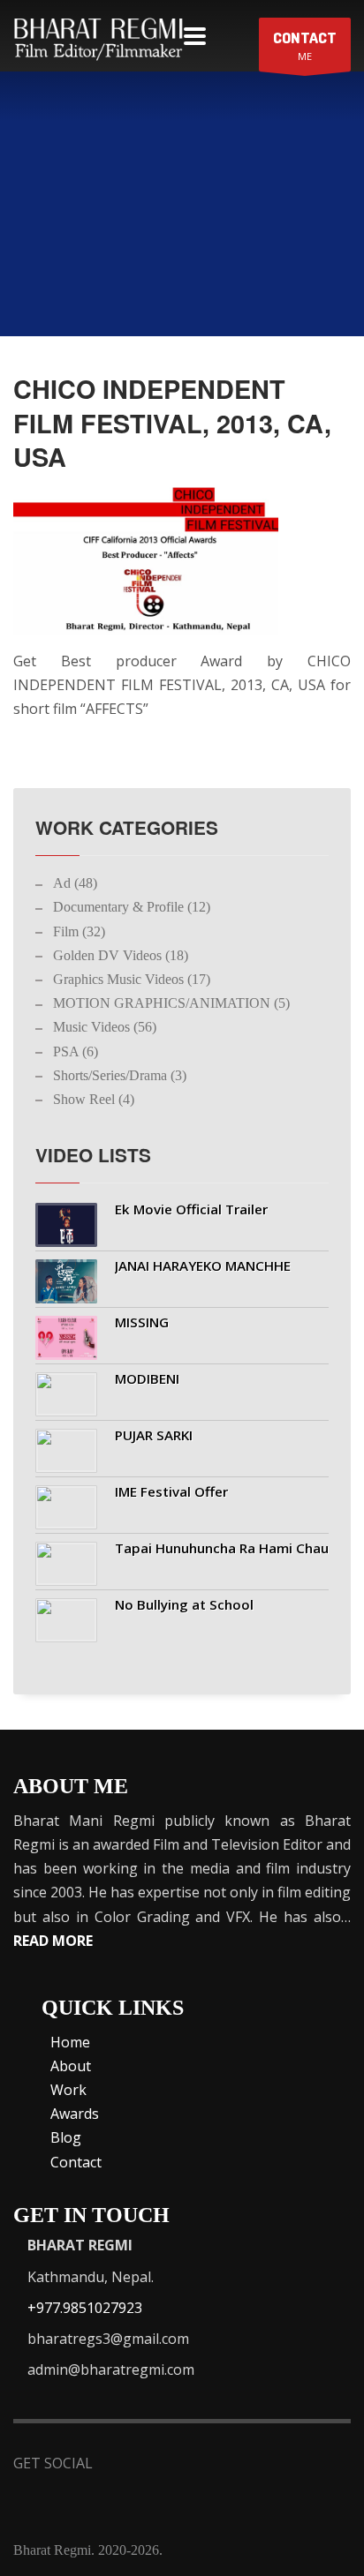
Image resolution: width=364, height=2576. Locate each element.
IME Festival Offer (171, 1491)
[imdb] (207, 2465)
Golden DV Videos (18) (121, 955)
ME (305, 45)
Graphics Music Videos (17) (132, 979)
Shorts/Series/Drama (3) (120, 1075)
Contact (76, 2162)
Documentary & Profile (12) (132, 907)
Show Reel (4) (94, 1099)
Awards (75, 2114)
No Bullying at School (184, 1604)
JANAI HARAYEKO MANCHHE (203, 1265)
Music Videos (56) (105, 1027)
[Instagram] (294, 2465)
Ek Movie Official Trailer (191, 1209)
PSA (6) (76, 1051)
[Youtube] (250, 2465)
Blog (66, 2137)
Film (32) (79, 931)
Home (70, 2042)
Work (68, 2090)
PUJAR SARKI (154, 1435)
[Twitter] (164, 2465)
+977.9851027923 (85, 2308)
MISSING (142, 1322)
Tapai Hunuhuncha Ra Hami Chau (222, 1548)
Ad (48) (75, 883)
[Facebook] (121, 2465)
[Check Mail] (38, 2496)
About (71, 2066)
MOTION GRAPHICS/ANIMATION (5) (171, 1003)
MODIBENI (147, 1378)
